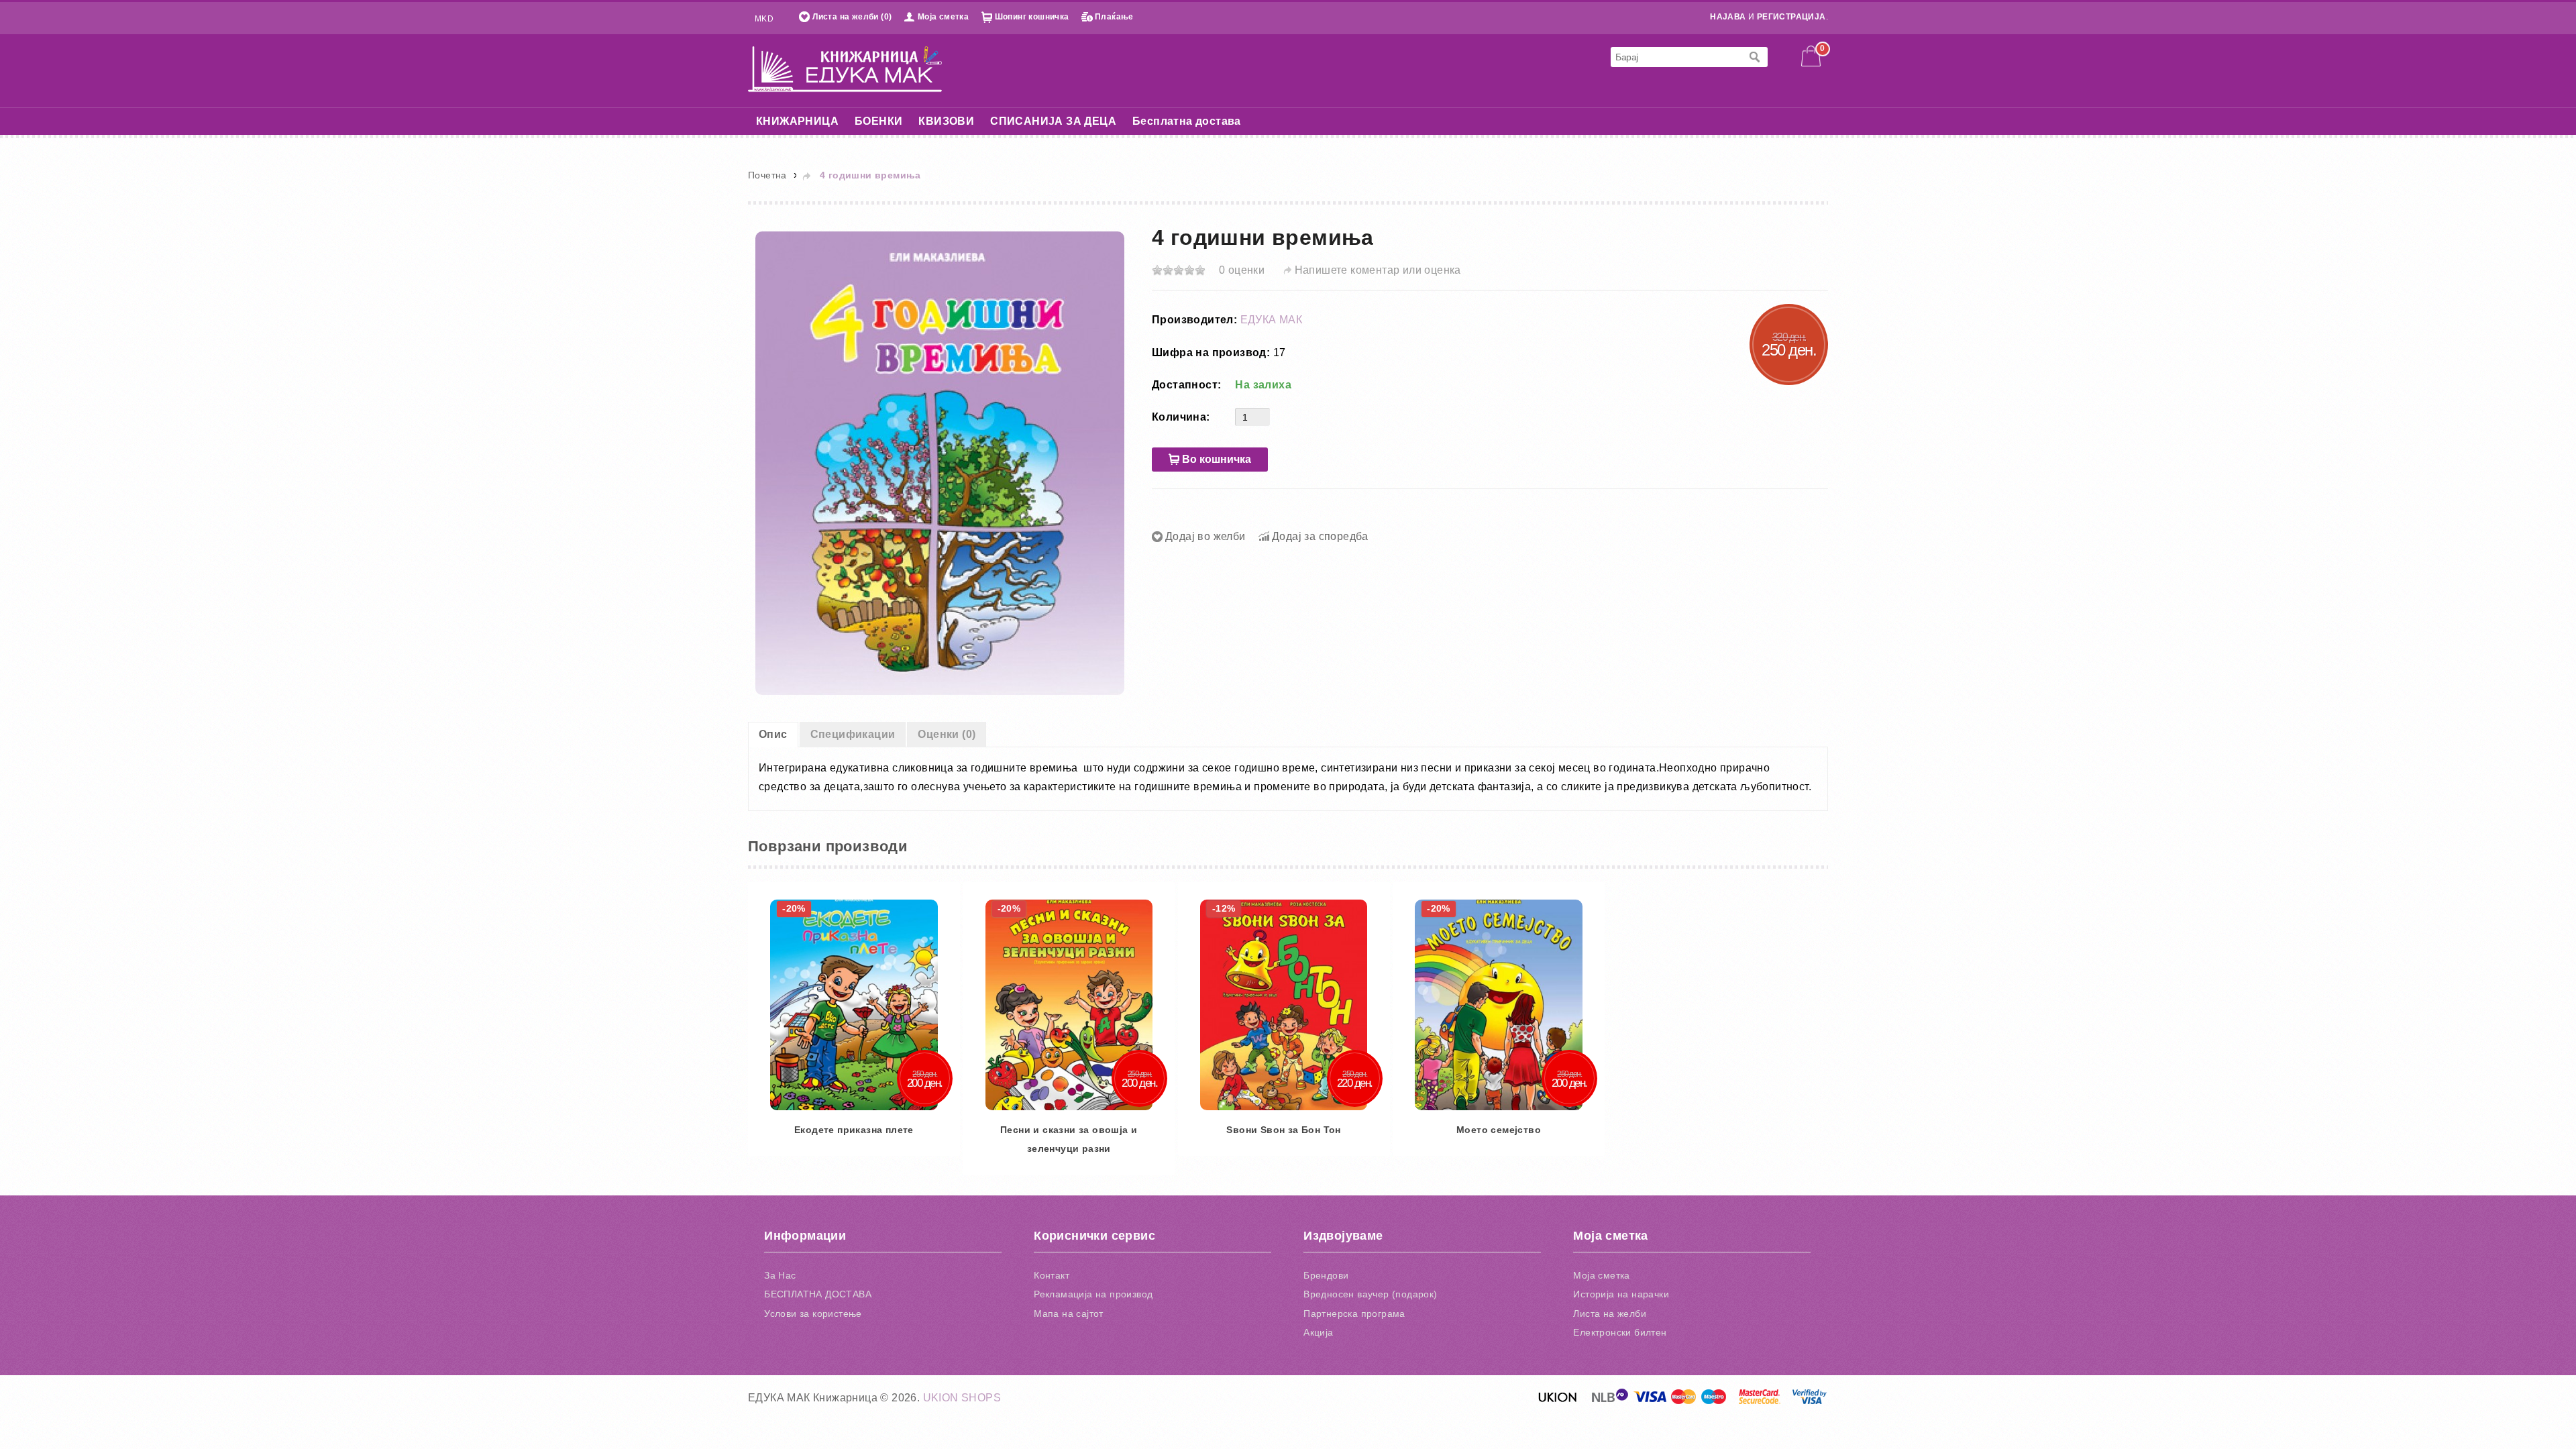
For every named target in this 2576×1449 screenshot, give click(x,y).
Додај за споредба (1320, 536)
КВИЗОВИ (946, 121)
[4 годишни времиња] (940, 463)
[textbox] (1676, 57)
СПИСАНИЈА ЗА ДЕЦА (1053, 121)
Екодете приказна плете (888, 1214)
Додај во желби (1205, 536)
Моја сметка (943, 17)
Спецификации (853, 734)
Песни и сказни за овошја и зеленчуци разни (1170, 1214)
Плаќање (1114, 17)
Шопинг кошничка (1032, 17)
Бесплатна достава (1187, 121)
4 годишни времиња (870, 175)
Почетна (767, 175)
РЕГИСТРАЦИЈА (1791, 17)
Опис (773, 734)
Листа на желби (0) (852, 17)
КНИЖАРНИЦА (797, 121)
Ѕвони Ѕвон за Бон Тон (1452, 1214)
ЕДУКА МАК (1272, 320)
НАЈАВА (1728, 17)
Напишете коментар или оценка (1378, 270)
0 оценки (1242, 270)
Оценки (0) (947, 734)
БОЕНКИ (878, 121)
